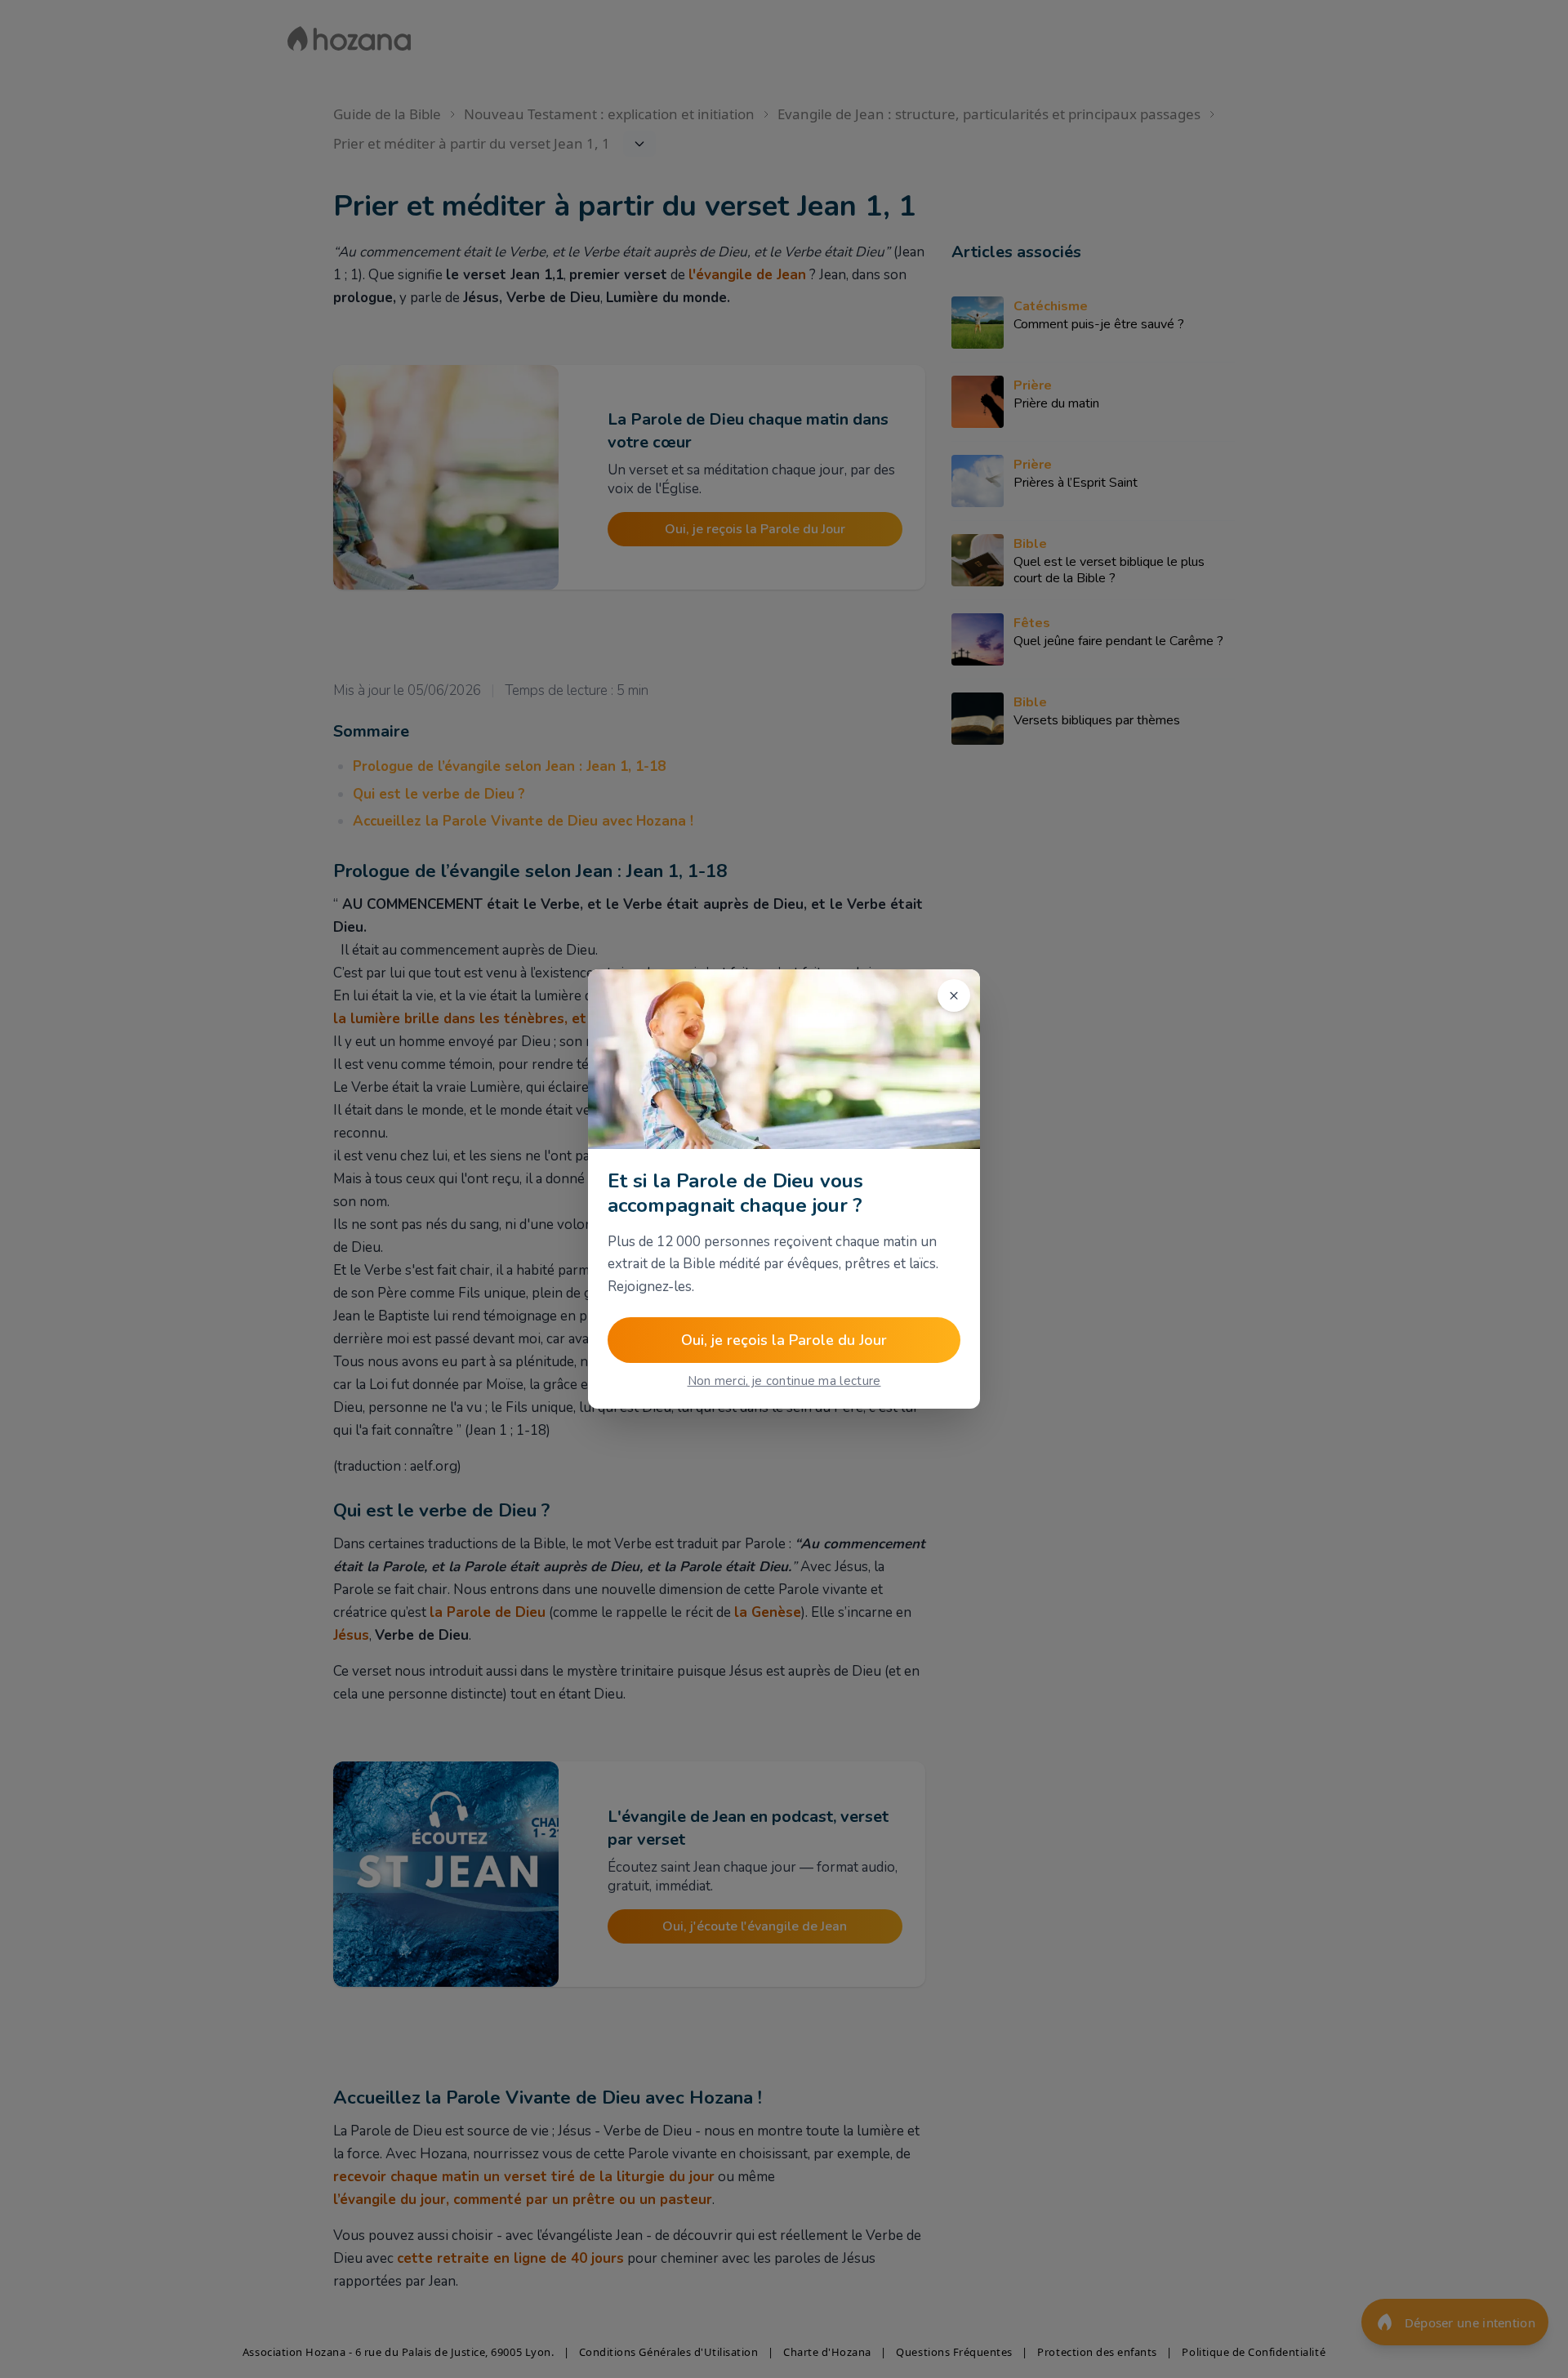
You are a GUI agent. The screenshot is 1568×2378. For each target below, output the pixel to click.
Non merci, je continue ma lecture (784, 1381)
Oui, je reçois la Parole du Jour (784, 1340)
